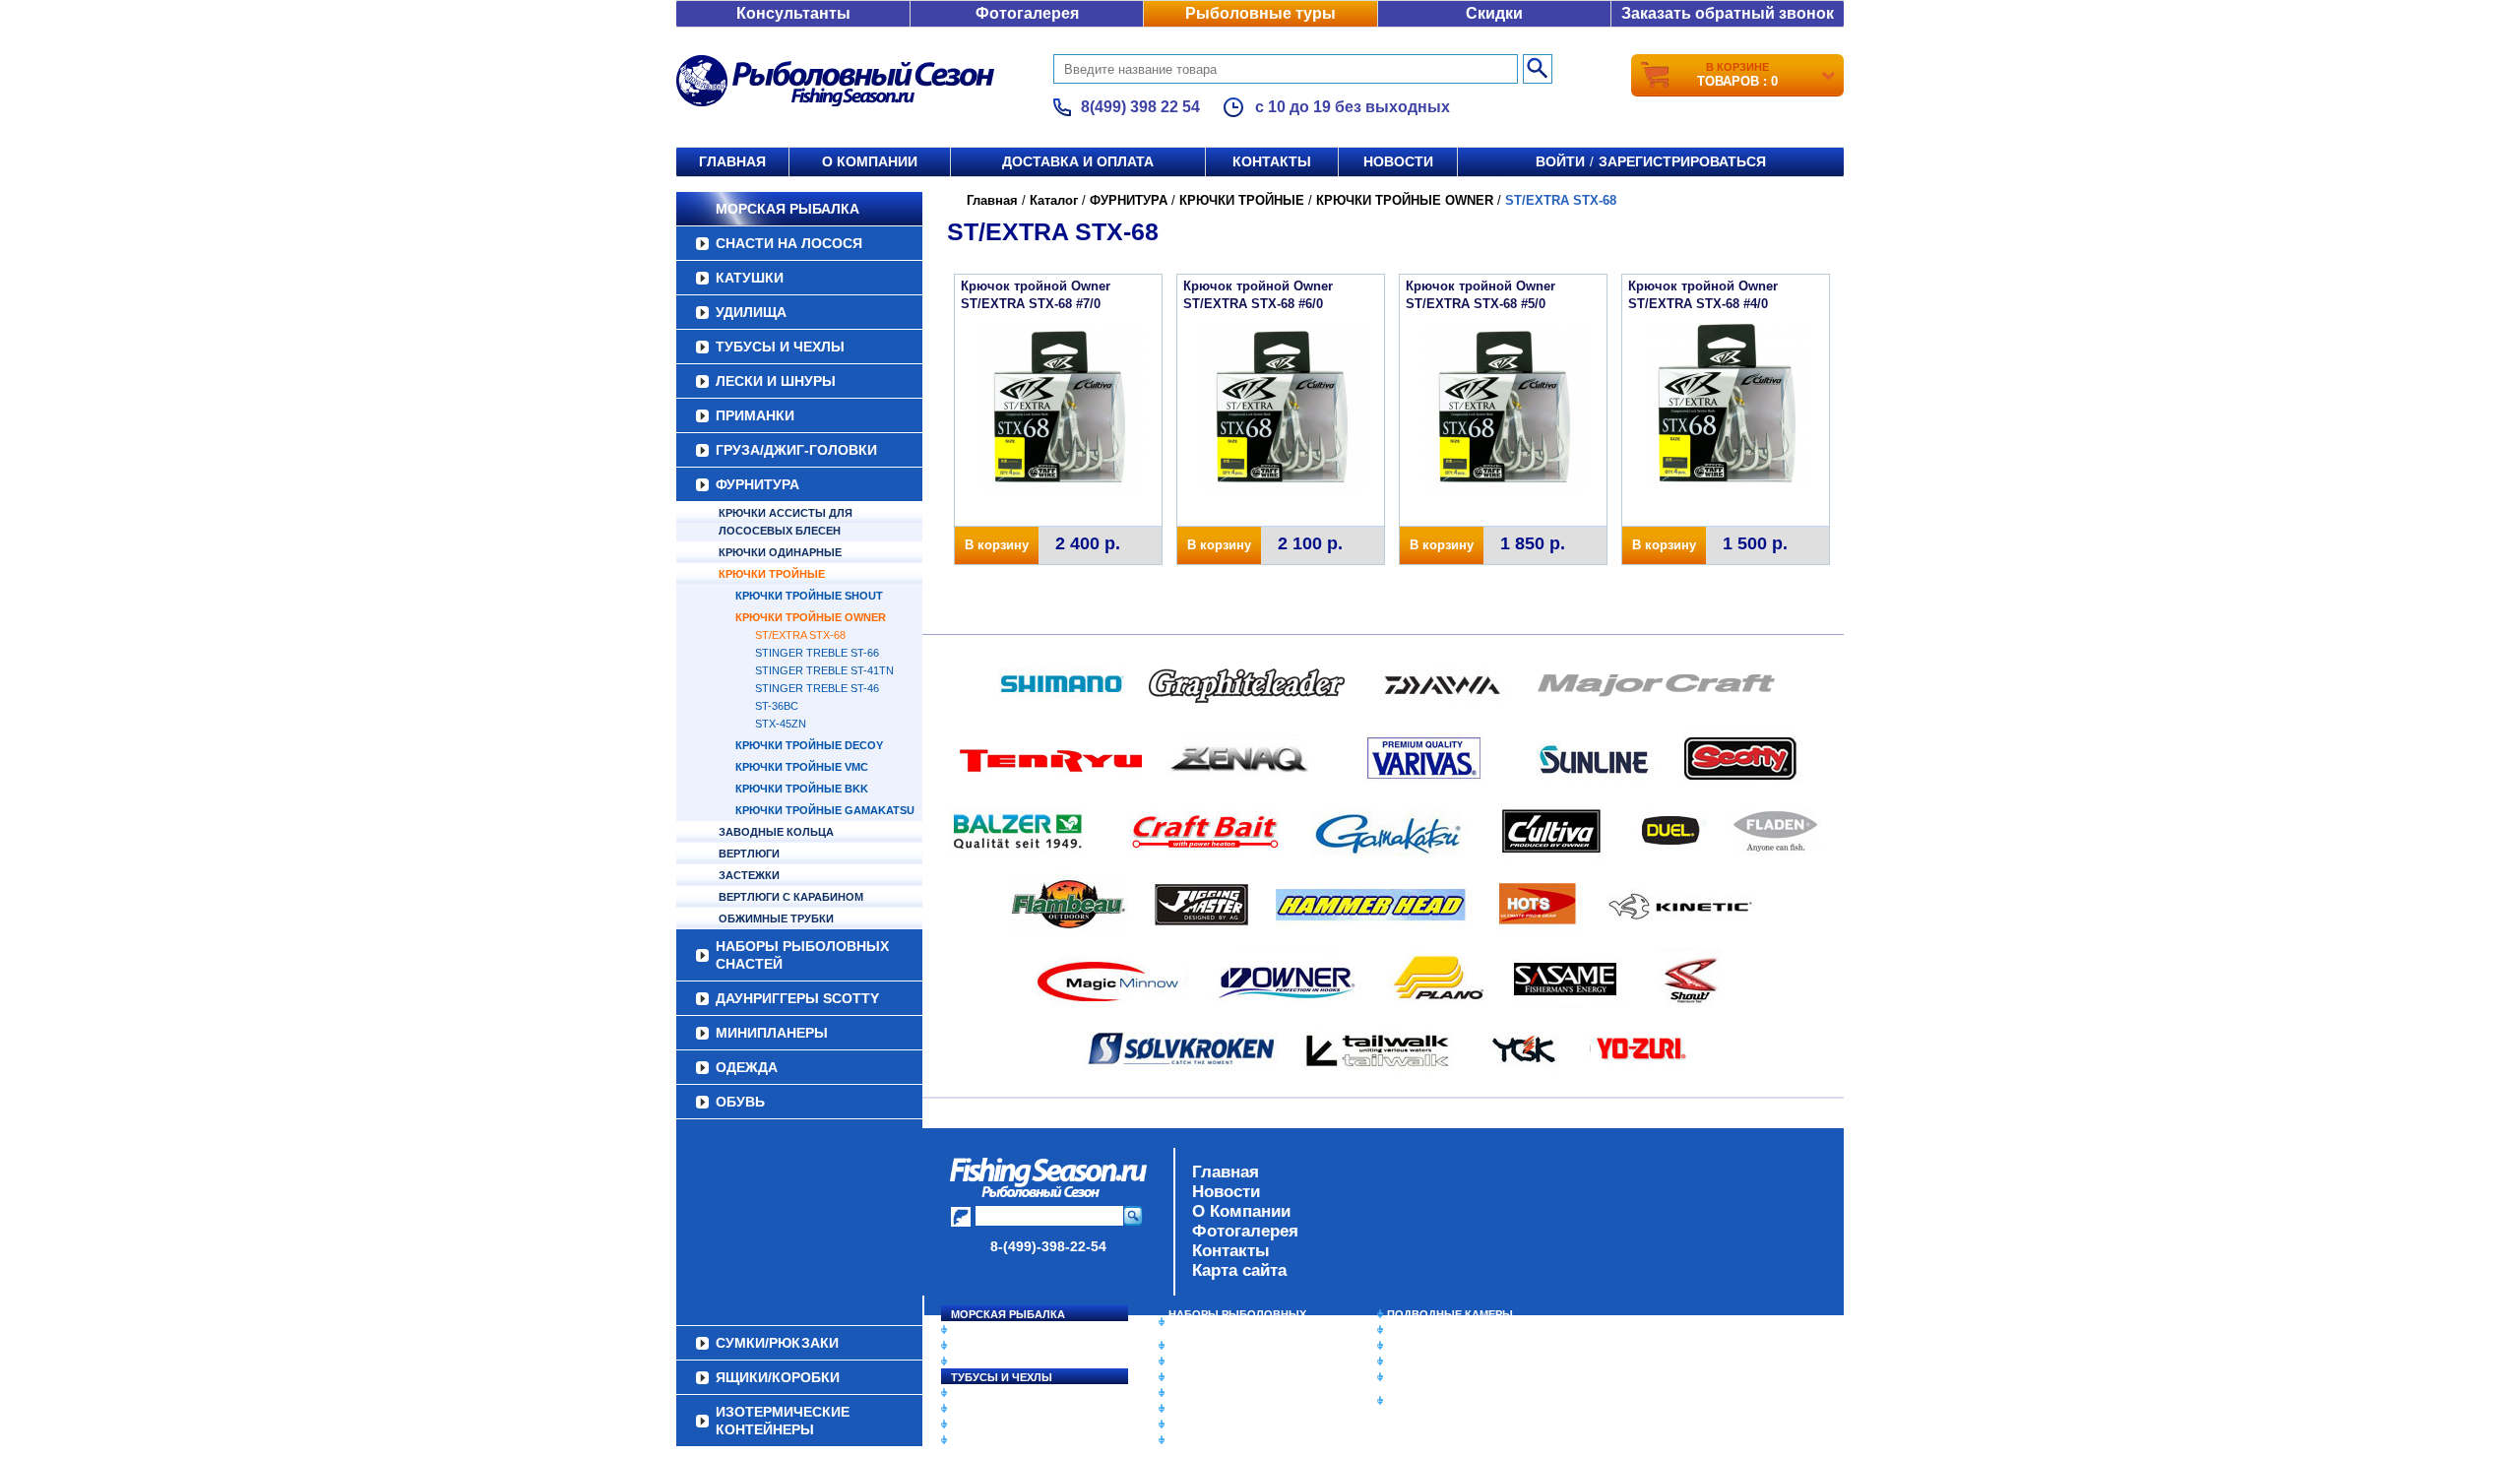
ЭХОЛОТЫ (1416, 1330)
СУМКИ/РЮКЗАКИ (1435, 1362)
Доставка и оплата (1078, 161)
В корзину (997, 545)
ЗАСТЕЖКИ (749, 875)
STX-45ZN (781, 724)
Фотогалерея (1027, 13)
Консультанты (793, 13)
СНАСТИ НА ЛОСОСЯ (789, 243)
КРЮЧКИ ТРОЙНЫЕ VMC (802, 767)
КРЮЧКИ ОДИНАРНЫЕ (780, 552)
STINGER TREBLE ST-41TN (824, 670)
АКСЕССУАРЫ (1207, 1425)
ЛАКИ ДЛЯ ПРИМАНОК (1230, 1440)
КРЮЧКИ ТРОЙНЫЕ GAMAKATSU (825, 810)
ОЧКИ (1184, 1409)
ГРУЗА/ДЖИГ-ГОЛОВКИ (796, 450)
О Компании (1241, 1211)
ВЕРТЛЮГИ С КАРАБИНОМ (791, 897)
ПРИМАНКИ (755, 415)
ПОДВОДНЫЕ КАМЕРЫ (1450, 1314)
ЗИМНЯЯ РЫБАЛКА (1440, 1346)
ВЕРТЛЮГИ (749, 854)
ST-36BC (777, 706)
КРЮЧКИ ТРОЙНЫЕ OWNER (811, 617)
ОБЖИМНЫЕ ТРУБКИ (776, 919)
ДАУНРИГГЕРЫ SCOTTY (797, 998)
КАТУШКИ (750, 278)
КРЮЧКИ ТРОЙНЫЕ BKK (802, 789)
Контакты (1272, 161)
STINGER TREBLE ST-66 (817, 653)
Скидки (1494, 13)
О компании (870, 161)
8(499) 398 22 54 (1140, 107)
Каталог (1054, 200)
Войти (1560, 161)
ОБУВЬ (740, 1102)
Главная (732, 161)
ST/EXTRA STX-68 (800, 635)
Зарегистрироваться (1682, 161)
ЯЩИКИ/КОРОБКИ (1436, 1377)
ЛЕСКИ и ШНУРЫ (776, 381)
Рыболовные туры (1260, 13)
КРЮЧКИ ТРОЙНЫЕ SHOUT (809, 596)
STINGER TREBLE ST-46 (817, 688)
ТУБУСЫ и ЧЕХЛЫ (780, 347)
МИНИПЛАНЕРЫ (772, 1033)
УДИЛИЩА (751, 312)
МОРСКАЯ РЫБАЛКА (787, 209)
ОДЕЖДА (747, 1067)
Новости (1398, 161)
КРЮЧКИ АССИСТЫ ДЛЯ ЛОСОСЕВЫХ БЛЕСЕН (786, 522)
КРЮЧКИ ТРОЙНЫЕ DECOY (809, 745)
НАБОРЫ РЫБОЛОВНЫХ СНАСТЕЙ (802, 955)
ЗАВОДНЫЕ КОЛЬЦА (776, 832)
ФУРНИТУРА (757, 484)
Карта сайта (1239, 1270)
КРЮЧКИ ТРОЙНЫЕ (772, 574)
